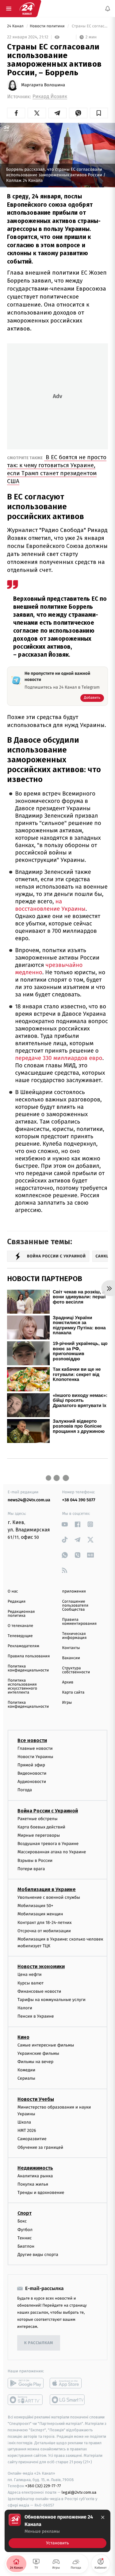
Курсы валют (31, 1983)
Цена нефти (30, 1974)
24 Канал (16, 26)
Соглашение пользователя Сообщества (75, 1606)
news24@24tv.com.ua (29, 1500)
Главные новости (35, 1748)
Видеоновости (32, 1773)
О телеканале (20, 1626)
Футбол (25, 2229)
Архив (68, 1682)
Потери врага (31, 1868)
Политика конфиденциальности (28, 1668)
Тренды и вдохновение (41, 2193)
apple (68, 2383)
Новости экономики (41, 1966)
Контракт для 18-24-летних (45, 1922)
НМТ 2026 (27, 2130)
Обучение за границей (40, 2147)
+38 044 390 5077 (79, 1500)
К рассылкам (39, 2343)
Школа (24, 2122)
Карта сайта (73, 1693)
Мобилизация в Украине (47, 1889)
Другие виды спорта (38, 2255)
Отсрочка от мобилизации (44, 1931)
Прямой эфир (31, 1765)
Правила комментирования (80, 1622)
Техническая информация (75, 1636)
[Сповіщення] (108, 9)
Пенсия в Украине (36, 2016)
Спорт (25, 2213)
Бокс (22, 2221)
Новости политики (48, 26)
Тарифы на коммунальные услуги (52, 2000)
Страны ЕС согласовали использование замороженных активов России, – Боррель (89, 26)
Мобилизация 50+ (35, 1906)
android (26, 2383)
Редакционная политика (21, 1614)
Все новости (32, 1740)
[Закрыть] (103, 2517)
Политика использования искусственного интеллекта (22, 1687)
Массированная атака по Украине (52, 1852)
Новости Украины (35, 1756)
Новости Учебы (36, 2099)
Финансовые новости (39, 1991)
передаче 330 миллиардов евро (59, 1058)
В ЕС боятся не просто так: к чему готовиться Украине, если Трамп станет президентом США (57, 469)
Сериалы (26, 2078)
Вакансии (71, 1658)
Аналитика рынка (35, 2176)
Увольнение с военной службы (49, 1897)
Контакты (71, 1648)
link (65, 1524)
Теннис (25, 2238)
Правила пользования (29, 1656)
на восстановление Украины (50, 905)
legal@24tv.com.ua (79, 2492)
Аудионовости (32, 1782)
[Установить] (57, 2531)
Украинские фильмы (38, 2053)
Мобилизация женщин (40, 1914)
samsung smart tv (68, 2400)
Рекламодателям (23, 1646)
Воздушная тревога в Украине (48, 1844)
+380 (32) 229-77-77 (43, 2486)
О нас (13, 1591)
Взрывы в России (35, 1860)
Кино (23, 2037)
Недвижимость (35, 2168)
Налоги (25, 2008)
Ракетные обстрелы (37, 1818)
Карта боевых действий (41, 1827)
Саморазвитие (32, 2139)
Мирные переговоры (39, 1835)
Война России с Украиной (48, 1810)
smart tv (26, 2400)
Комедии (26, 2070)
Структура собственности (76, 1670)
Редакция (17, 1602)
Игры (67, 1703)
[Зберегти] (99, 113)
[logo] (27, 9)
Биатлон (26, 2246)
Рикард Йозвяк (50, 97)
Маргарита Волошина (43, 85)
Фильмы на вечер (35, 2062)
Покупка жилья (33, 2184)
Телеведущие (20, 1636)
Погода (25, 1790)
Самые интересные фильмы (46, 2045)
